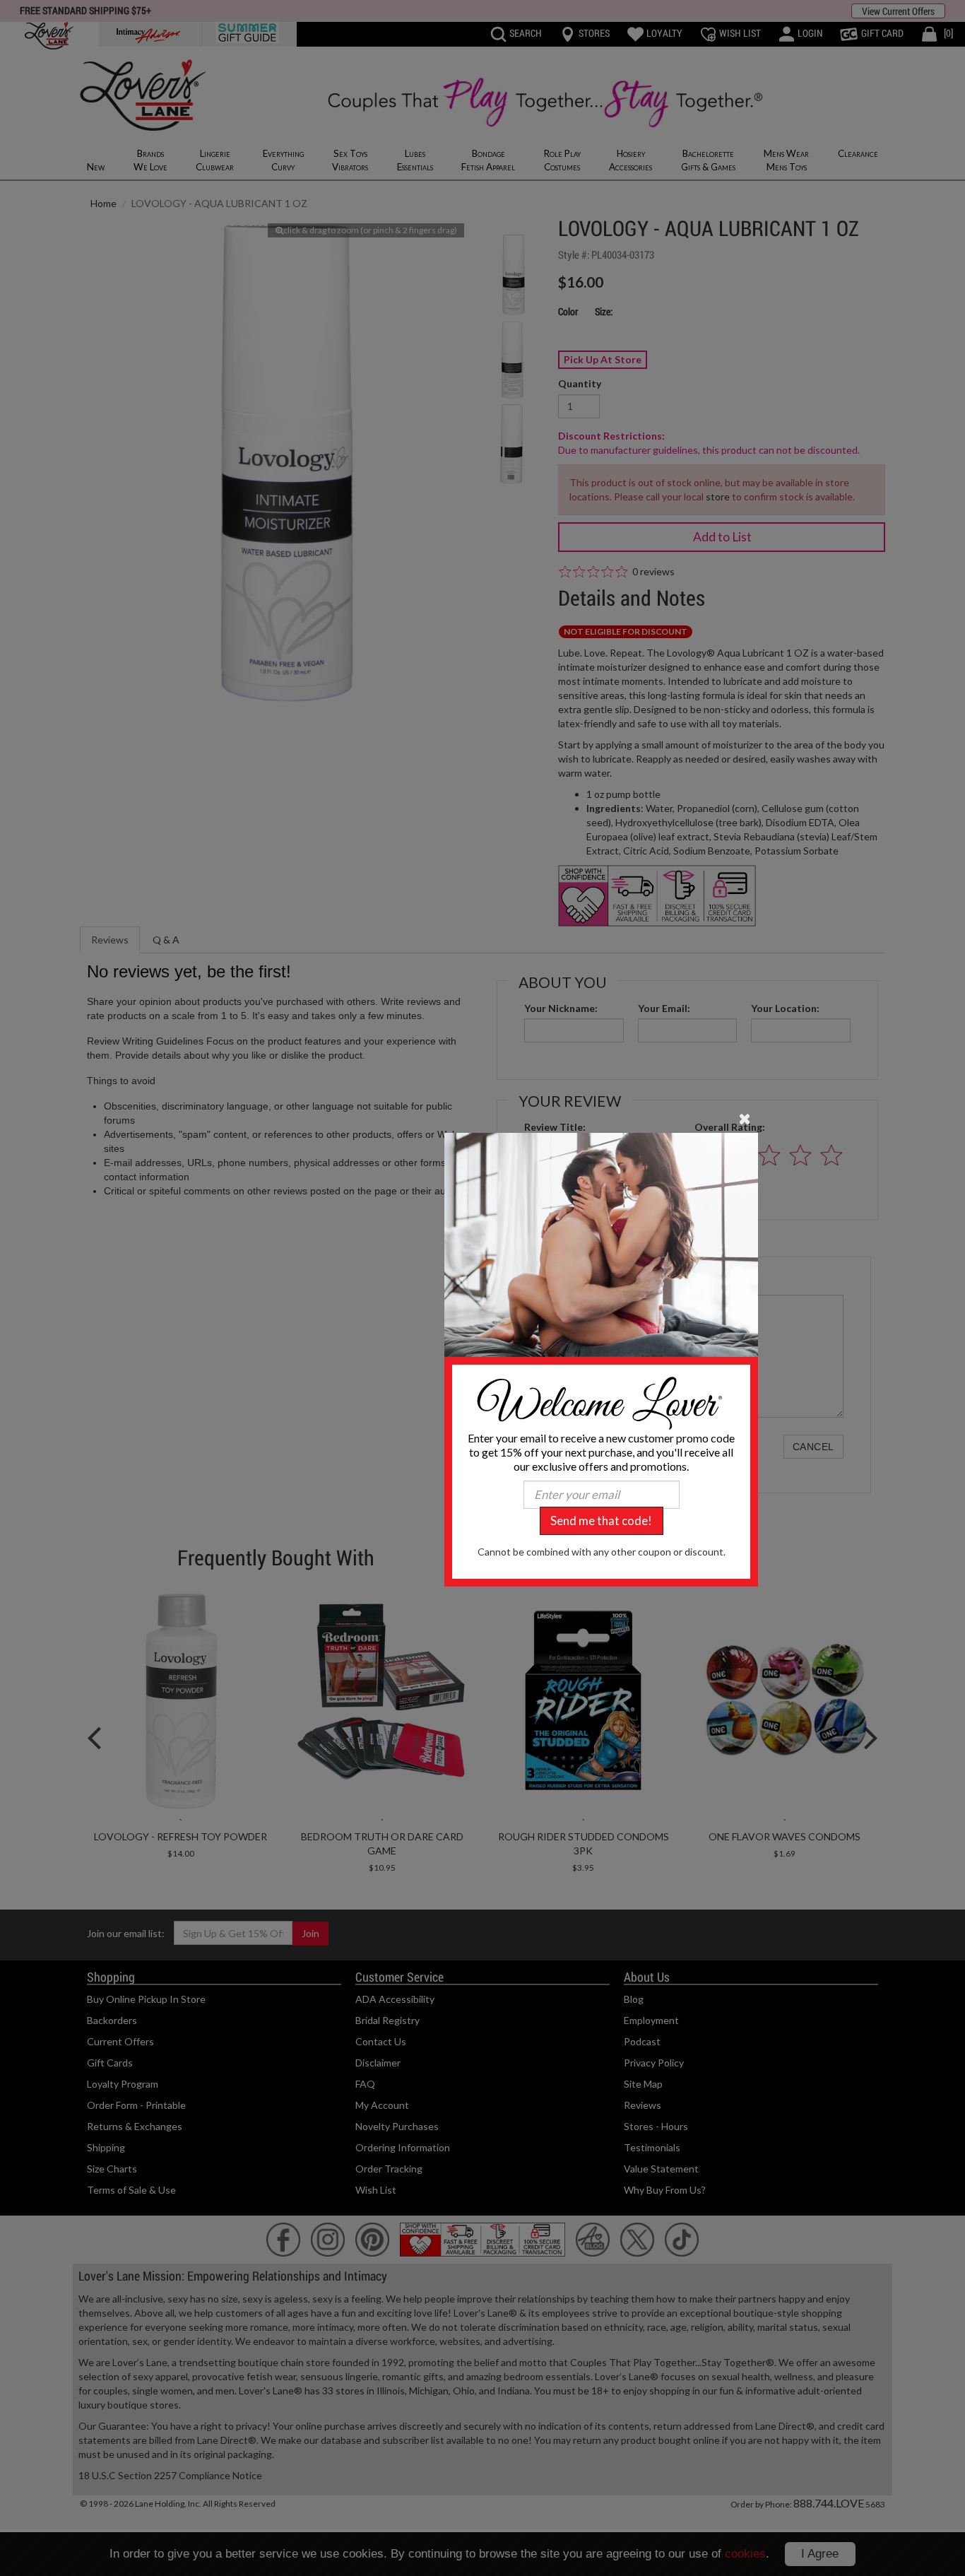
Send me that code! (601, 1521)
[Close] (745, 1117)
